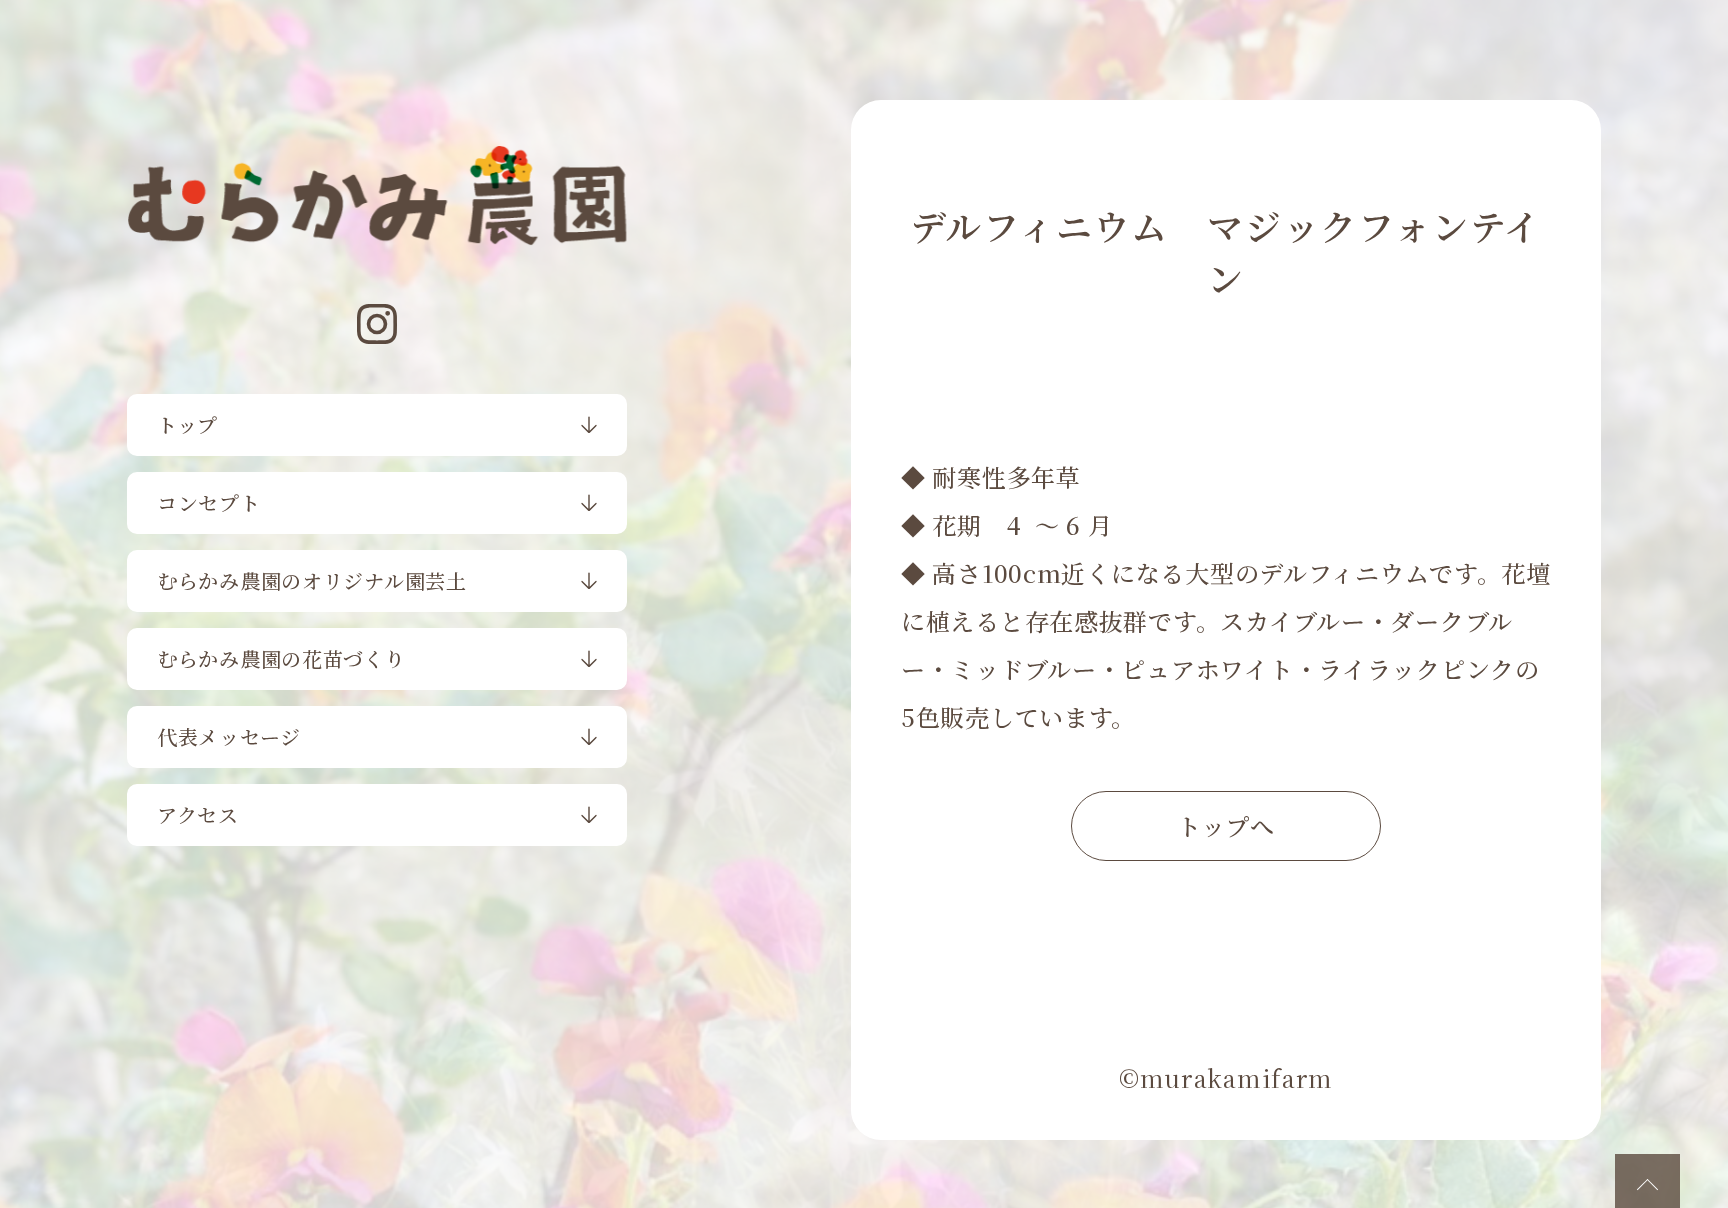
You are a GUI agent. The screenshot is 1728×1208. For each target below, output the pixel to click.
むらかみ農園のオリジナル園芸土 (312, 580)
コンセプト (209, 502)
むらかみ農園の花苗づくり (281, 658)
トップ (187, 424)
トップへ (1226, 825)
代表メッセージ (229, 736)
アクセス (198, 814)
